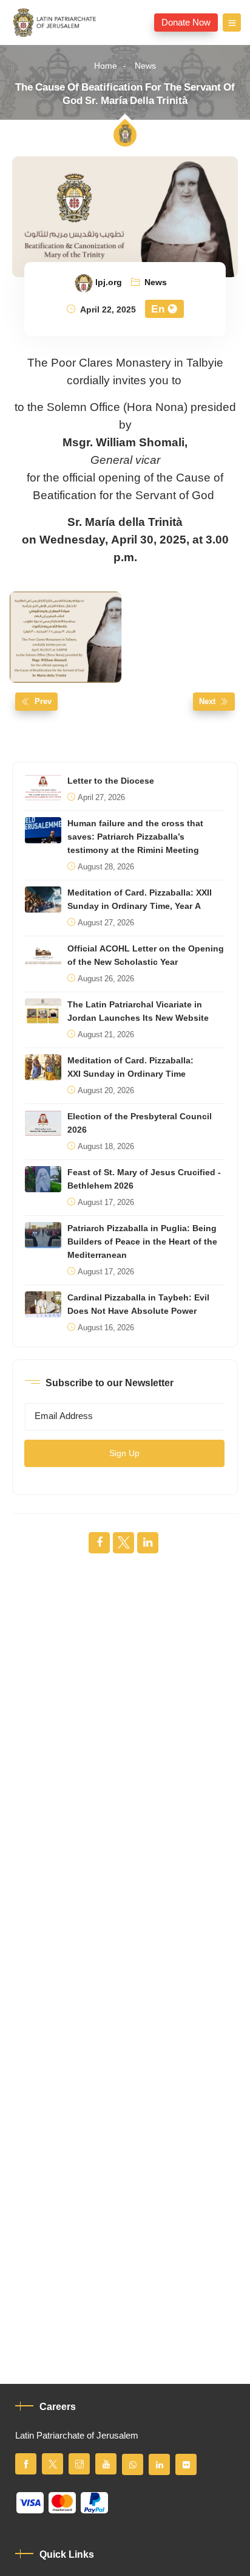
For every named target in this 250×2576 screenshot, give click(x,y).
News (145, 66)
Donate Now (186, 22)
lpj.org (109, 283)
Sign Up (124, 1453)
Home (106, 66)
